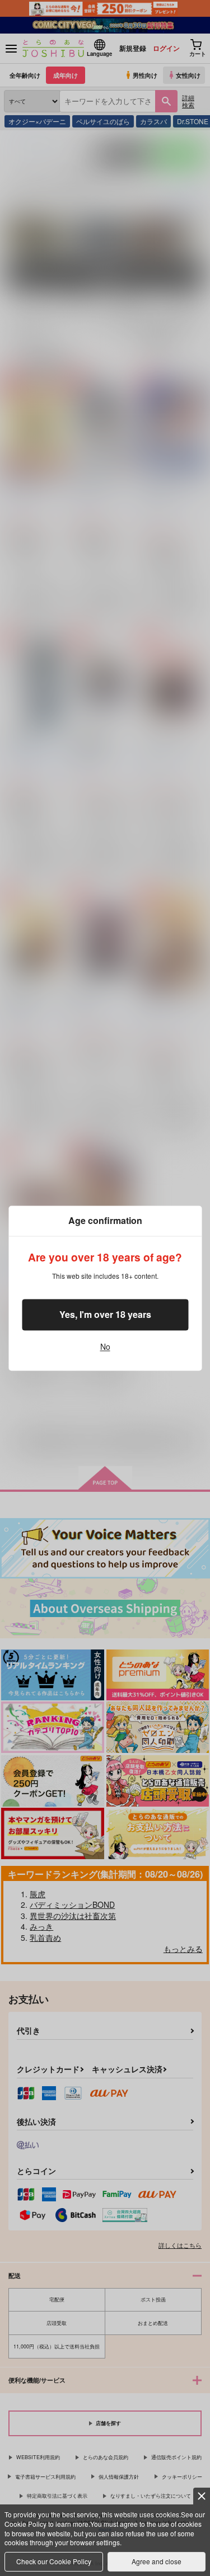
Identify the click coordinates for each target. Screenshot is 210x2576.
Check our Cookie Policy (54, 2561)
